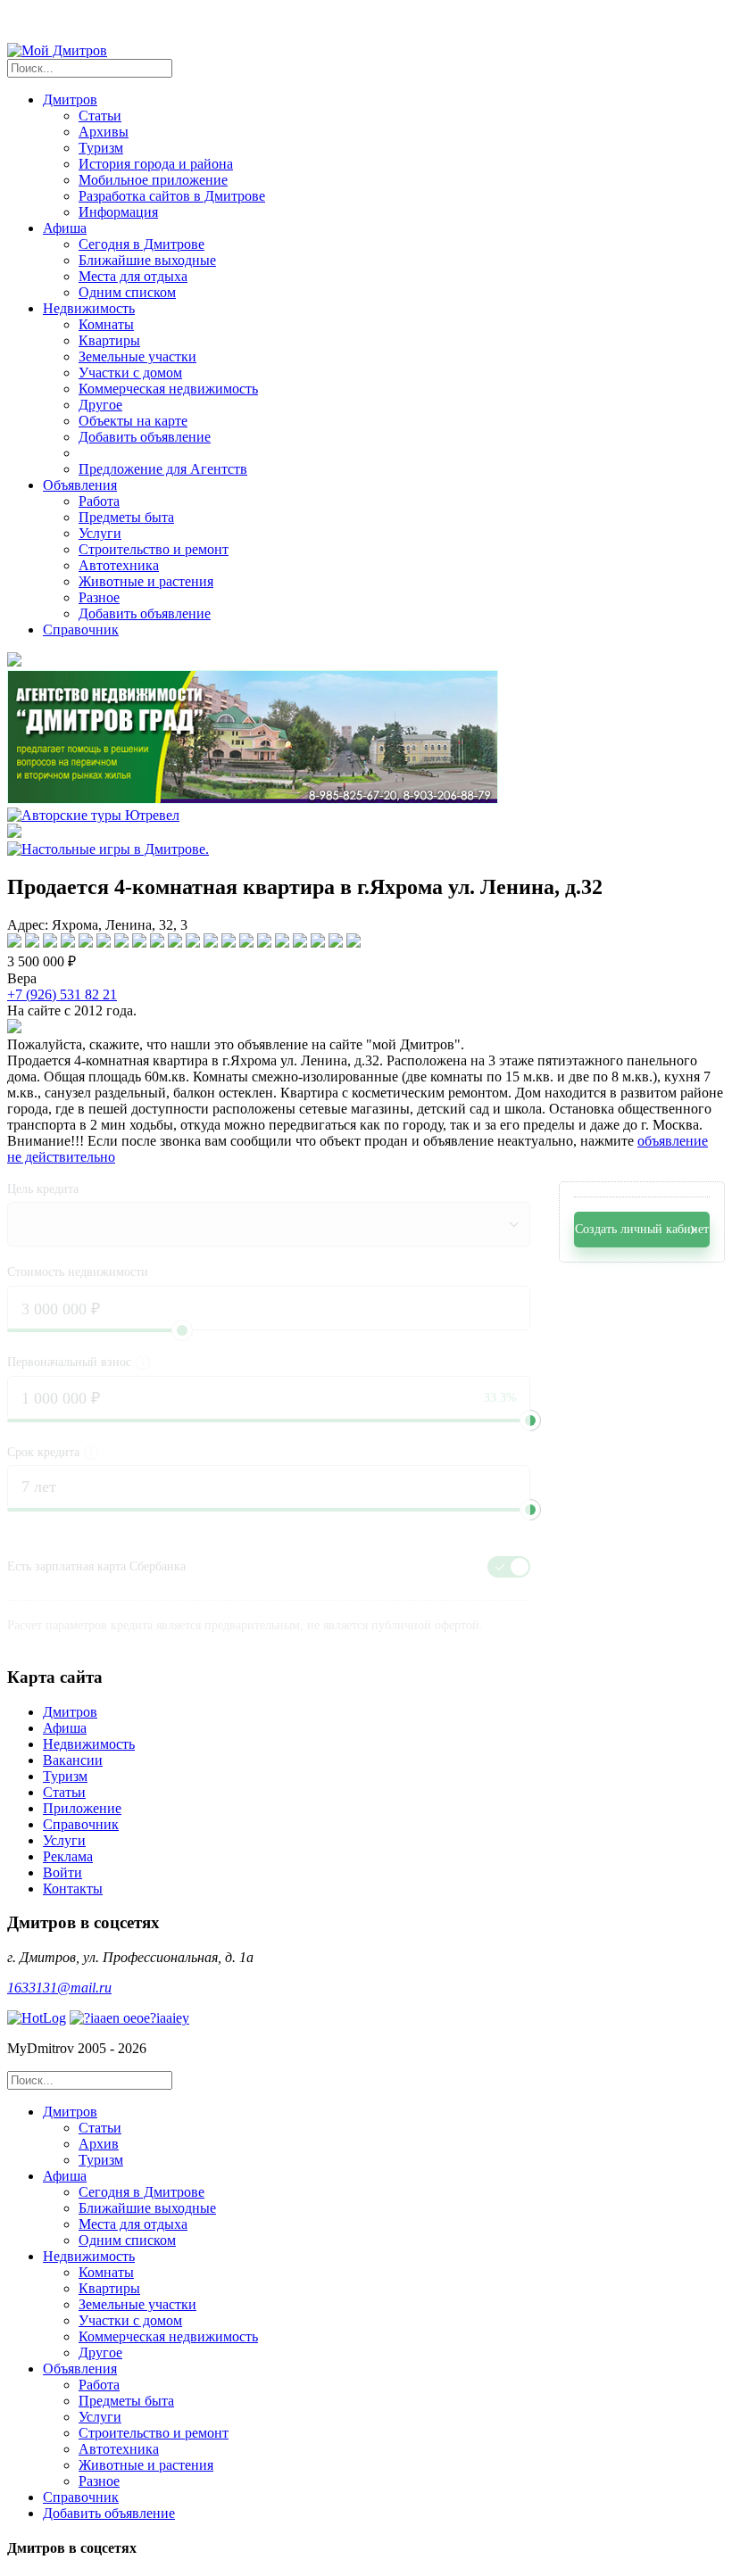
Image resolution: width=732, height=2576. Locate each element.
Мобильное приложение (153, 180)
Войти (62, 1872)
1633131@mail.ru (59, 1988)
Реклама (68, 1856)
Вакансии (73, 1760)
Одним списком (127, 292)
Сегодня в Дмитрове (141, 244)
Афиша (65, 1728)
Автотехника (119, 565)
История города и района (156, 164)
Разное (99, 597)
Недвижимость (89, 1744)
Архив (99, 2144)
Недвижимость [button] (89, 308)
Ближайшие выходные (147, 260)
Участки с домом (130, 373)
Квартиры (109, 340)
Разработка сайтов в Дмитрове (172, 196)
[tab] (384, 2136)
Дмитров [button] (70, 99)
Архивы (104, 132)
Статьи (100, 116)
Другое (100, 405)
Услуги (100, 533)
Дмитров (70, 1712)
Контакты (73, 1889)
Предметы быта (126, 517)
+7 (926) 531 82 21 (62, 994)
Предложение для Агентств (163, 469)
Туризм (101, 148)
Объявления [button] (80, 485)
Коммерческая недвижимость (168, 389)
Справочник (81, 630)
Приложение (82, 1808)
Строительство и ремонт (154, 549)
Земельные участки (137, 356)
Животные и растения (146, 581)
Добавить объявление (145, 437)
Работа (99, 501)
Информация (118, 212)
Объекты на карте (133, 421)
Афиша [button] (65, 228)
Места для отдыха (133, 276)
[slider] (530, 1421)
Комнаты (106, 324)
